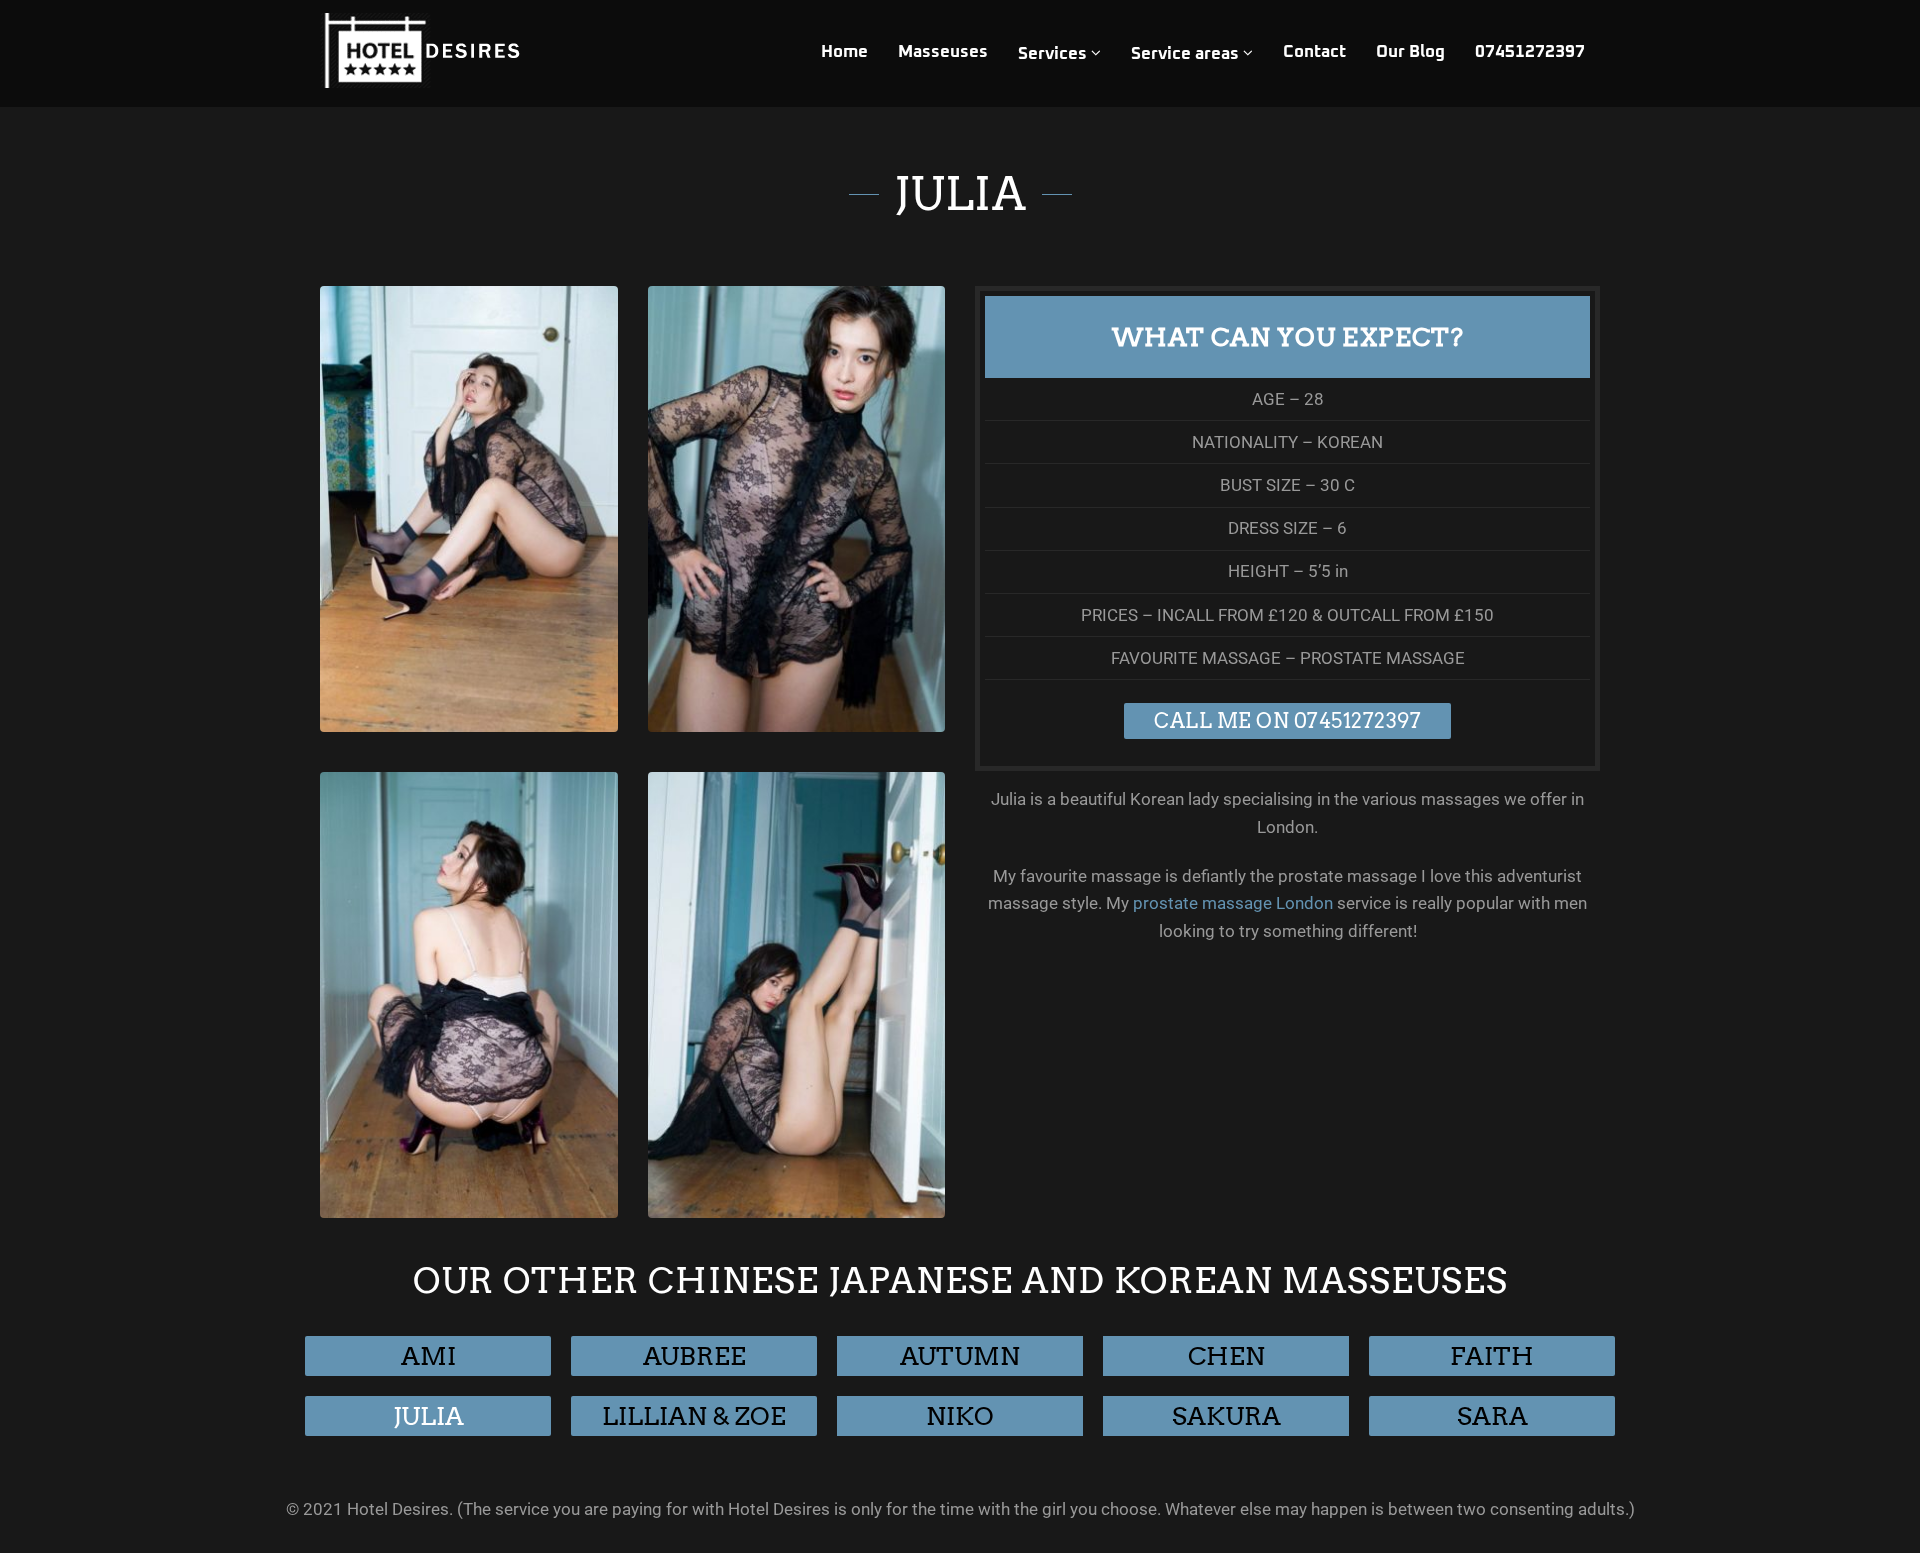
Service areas (1187, 54)
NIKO (960, 1416)
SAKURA (1226, 1416)
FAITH (1492, 1356)
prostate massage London (1233, 903)
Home (844, 52)
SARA (1492, 1416)
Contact (1314, 52)
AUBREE (694, 1356)
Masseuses (943, 52)
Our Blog (1410, 52)
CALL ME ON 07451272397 (1287, 721)
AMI (428, 1356)
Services (1054, 54)
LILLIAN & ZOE (694, 1416)
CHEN (1226, 1356)
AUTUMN (960, 1356)
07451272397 (1530, 52)
